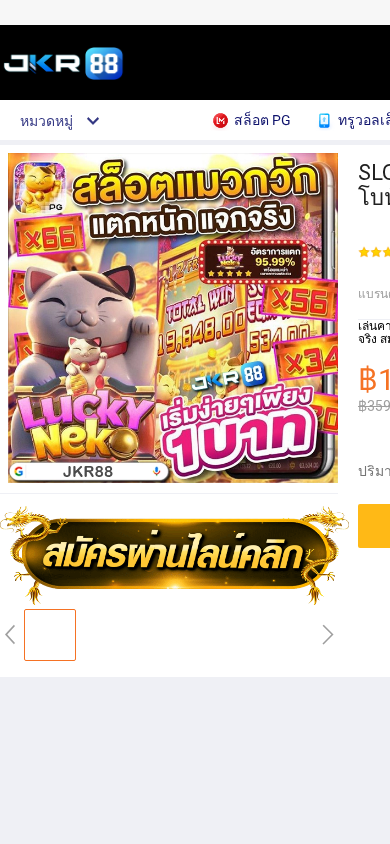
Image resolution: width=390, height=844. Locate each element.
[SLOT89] (176, 601)
